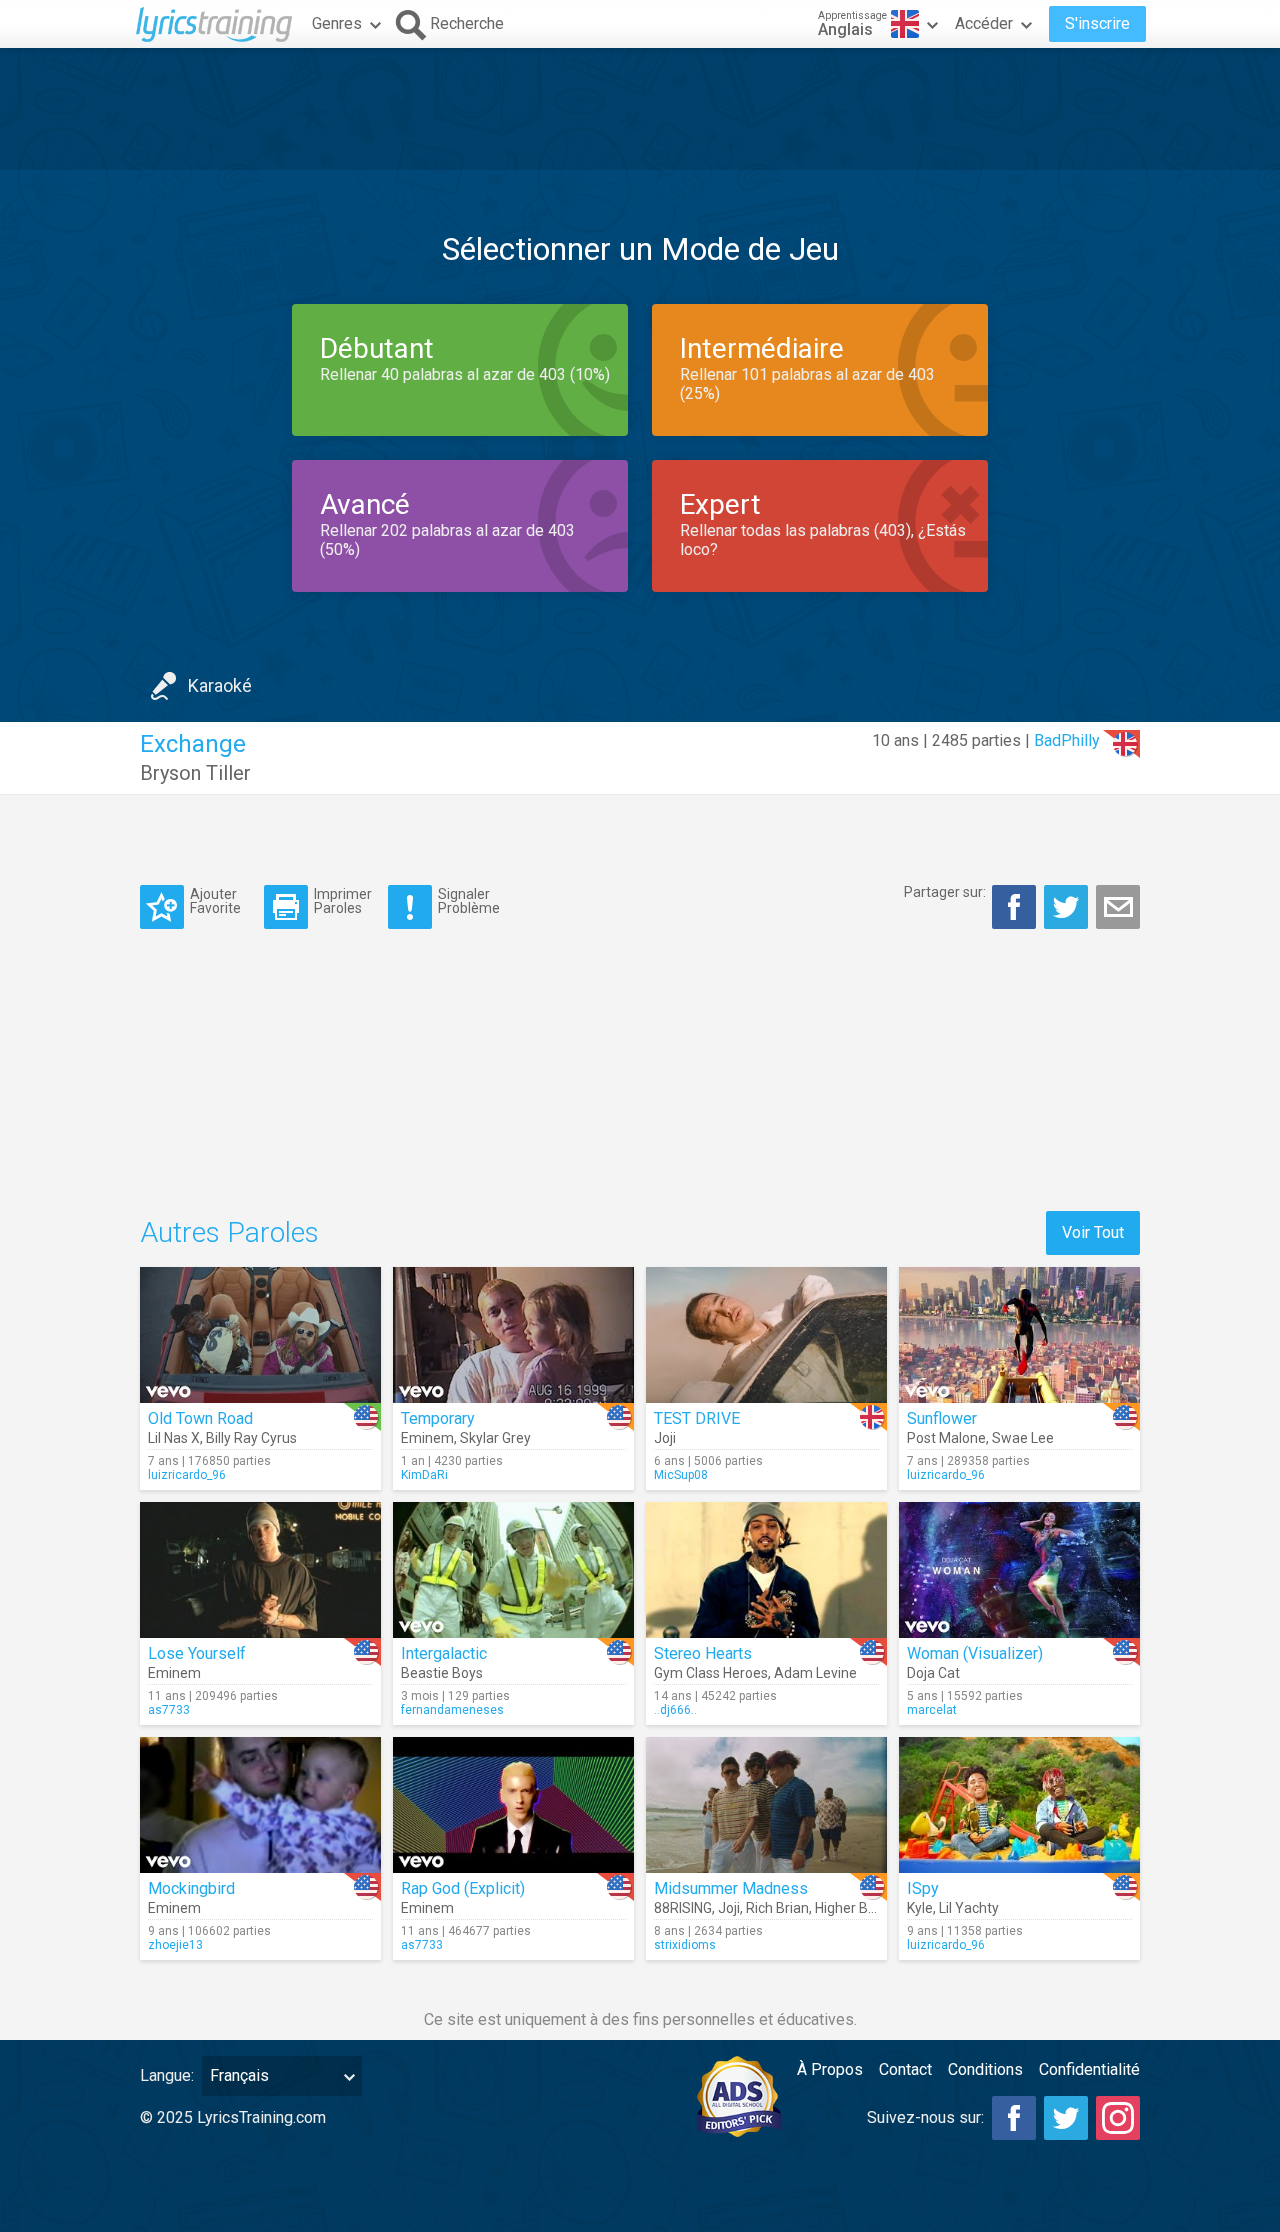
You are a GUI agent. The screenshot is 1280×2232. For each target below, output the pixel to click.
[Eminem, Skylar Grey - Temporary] (513, 1335)
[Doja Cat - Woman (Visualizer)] (1019, 1570)
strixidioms (685, 1945)
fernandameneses (452, 1710)
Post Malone (946, 1438)
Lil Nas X (174, 1438)
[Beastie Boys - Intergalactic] (513, 1570)
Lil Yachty (969, 1908)
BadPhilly (1067, 740)
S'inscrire (1097, 23)
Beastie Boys (442, 1673)
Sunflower (942, 1418)
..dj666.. (675, 1710)
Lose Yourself (197, 1653)
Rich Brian (777, 1908)
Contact (905, 2069)
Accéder (984, 23)
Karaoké (220, 685)
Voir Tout (1093, 1232)
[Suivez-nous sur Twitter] (1066, 2118)
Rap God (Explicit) (463, 1888)
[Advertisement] (640, 109)
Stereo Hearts (703, 1653)
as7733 (169, 1710)
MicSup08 (681, 1475)
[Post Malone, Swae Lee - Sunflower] (1019, 1335)
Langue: (167, 2075)
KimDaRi (424, 1475)
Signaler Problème (469, 900)
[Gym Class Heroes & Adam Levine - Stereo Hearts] (766, 1570)
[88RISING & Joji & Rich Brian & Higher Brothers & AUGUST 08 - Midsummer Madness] (766, 1805)
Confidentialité (1089, 2069)
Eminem (427, 1438)
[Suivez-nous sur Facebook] (1014, 2118)
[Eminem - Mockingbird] (260, 1805)
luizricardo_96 (187, 1475)
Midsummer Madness (731, 1888)
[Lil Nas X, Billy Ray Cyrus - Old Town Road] (260, 1335)
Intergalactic (444, 1653)
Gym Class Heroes (711, 1673)
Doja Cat (933, 1673)
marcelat (932, 1710)
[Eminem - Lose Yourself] (260, 1570)
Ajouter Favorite (215, 900)
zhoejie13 (175, 1945)
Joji (665, 1438)
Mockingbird (191, 1888)
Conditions (985, 2069)
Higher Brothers (864, 1908)
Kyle (920, 1908)
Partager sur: (945, 892)
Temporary (438, 1418)
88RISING (683, 1908)
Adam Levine (815, 1673)
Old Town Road (200, 1418)
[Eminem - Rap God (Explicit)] (513, 1805)
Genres (337, 23)
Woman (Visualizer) (975, 1653)
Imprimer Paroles (343, 900)
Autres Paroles (229, 1232)
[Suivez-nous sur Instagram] (1118, 2118)
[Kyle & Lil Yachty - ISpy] (1019, 1805)
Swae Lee (1023, 1438)
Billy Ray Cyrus (251, 1438)
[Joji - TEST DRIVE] (766, 1335)
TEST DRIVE (697, 1418)
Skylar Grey (495, 1438)
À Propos (830, 2069)
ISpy (923, 1888)
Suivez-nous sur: (925, 2117)
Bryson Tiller (195, 773)
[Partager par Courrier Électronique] (1118, 907)
